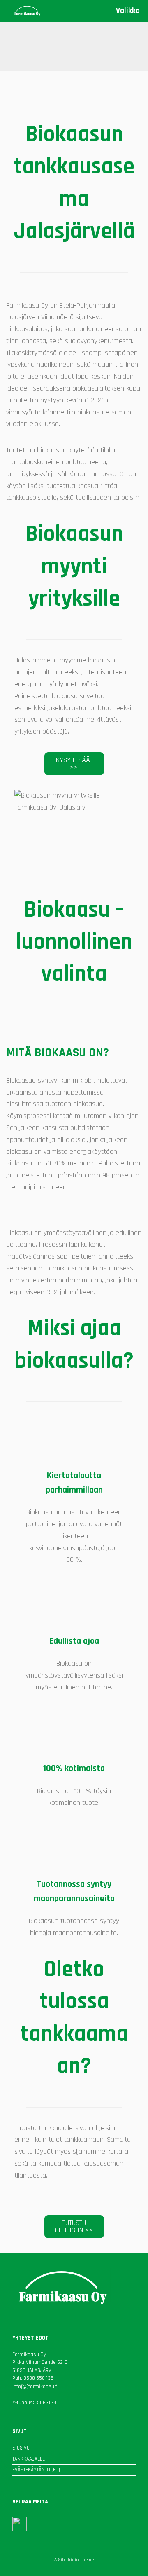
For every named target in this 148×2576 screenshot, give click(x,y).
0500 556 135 (38, 2378)
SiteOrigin (68, 2560)
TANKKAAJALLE (29, 2459)
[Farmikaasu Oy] (27, 11)
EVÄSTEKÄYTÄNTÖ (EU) (36, 2470)
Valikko (128, 11)
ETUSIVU (21, 2448)
